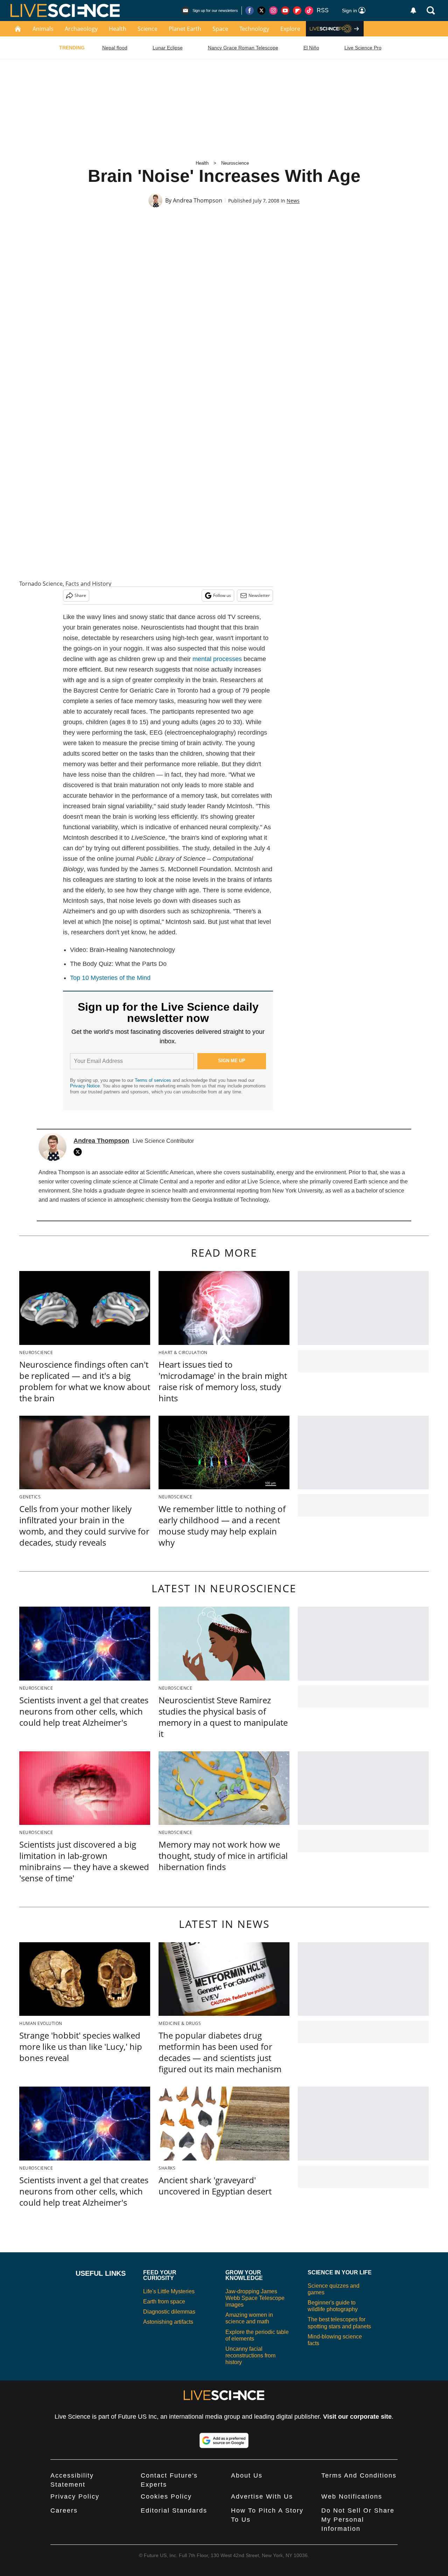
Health (118, 29)
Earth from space (164, 2302)
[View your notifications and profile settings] (413, 11)
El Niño (311, 48)
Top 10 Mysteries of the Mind (110, 978)
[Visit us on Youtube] (285, 11)
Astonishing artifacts (168, 2322)
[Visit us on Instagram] (273, 11)
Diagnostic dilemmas (169, 2312)
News (293, 201)
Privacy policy (75, 2496)
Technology (254, 29)
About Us (247, 2475)
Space (220, 29)
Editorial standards (174, 2510)
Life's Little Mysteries (169, 2291)
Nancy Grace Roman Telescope (243, 48)
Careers (64, 2510)
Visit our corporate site (357, 2417)
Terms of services (154, 1080)
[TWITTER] (79, 1152)
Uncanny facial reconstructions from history (250, 2355)
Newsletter (259, 595)
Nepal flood (115, 48)
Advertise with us (262, 2496)
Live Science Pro (363, 48)
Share (80, 595)
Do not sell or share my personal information (358, 2520)
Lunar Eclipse (168, 48)
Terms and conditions (359, 2475)
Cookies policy (166, 2496)
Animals (43, 29)
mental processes (217, 659)
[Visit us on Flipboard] (297, 11)
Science (148, 29)
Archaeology (81, 29)
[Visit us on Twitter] (261, 11)
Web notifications (352, 2496)
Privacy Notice (85, 1086)
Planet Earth (185, 29)
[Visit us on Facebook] (250, 11)
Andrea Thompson (198, 200)
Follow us (222, 595)
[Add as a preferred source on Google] (224, 2440)
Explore (290, 29)
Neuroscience (235, 163)
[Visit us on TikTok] (309, 11)
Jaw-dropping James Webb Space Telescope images (255, 2298)
